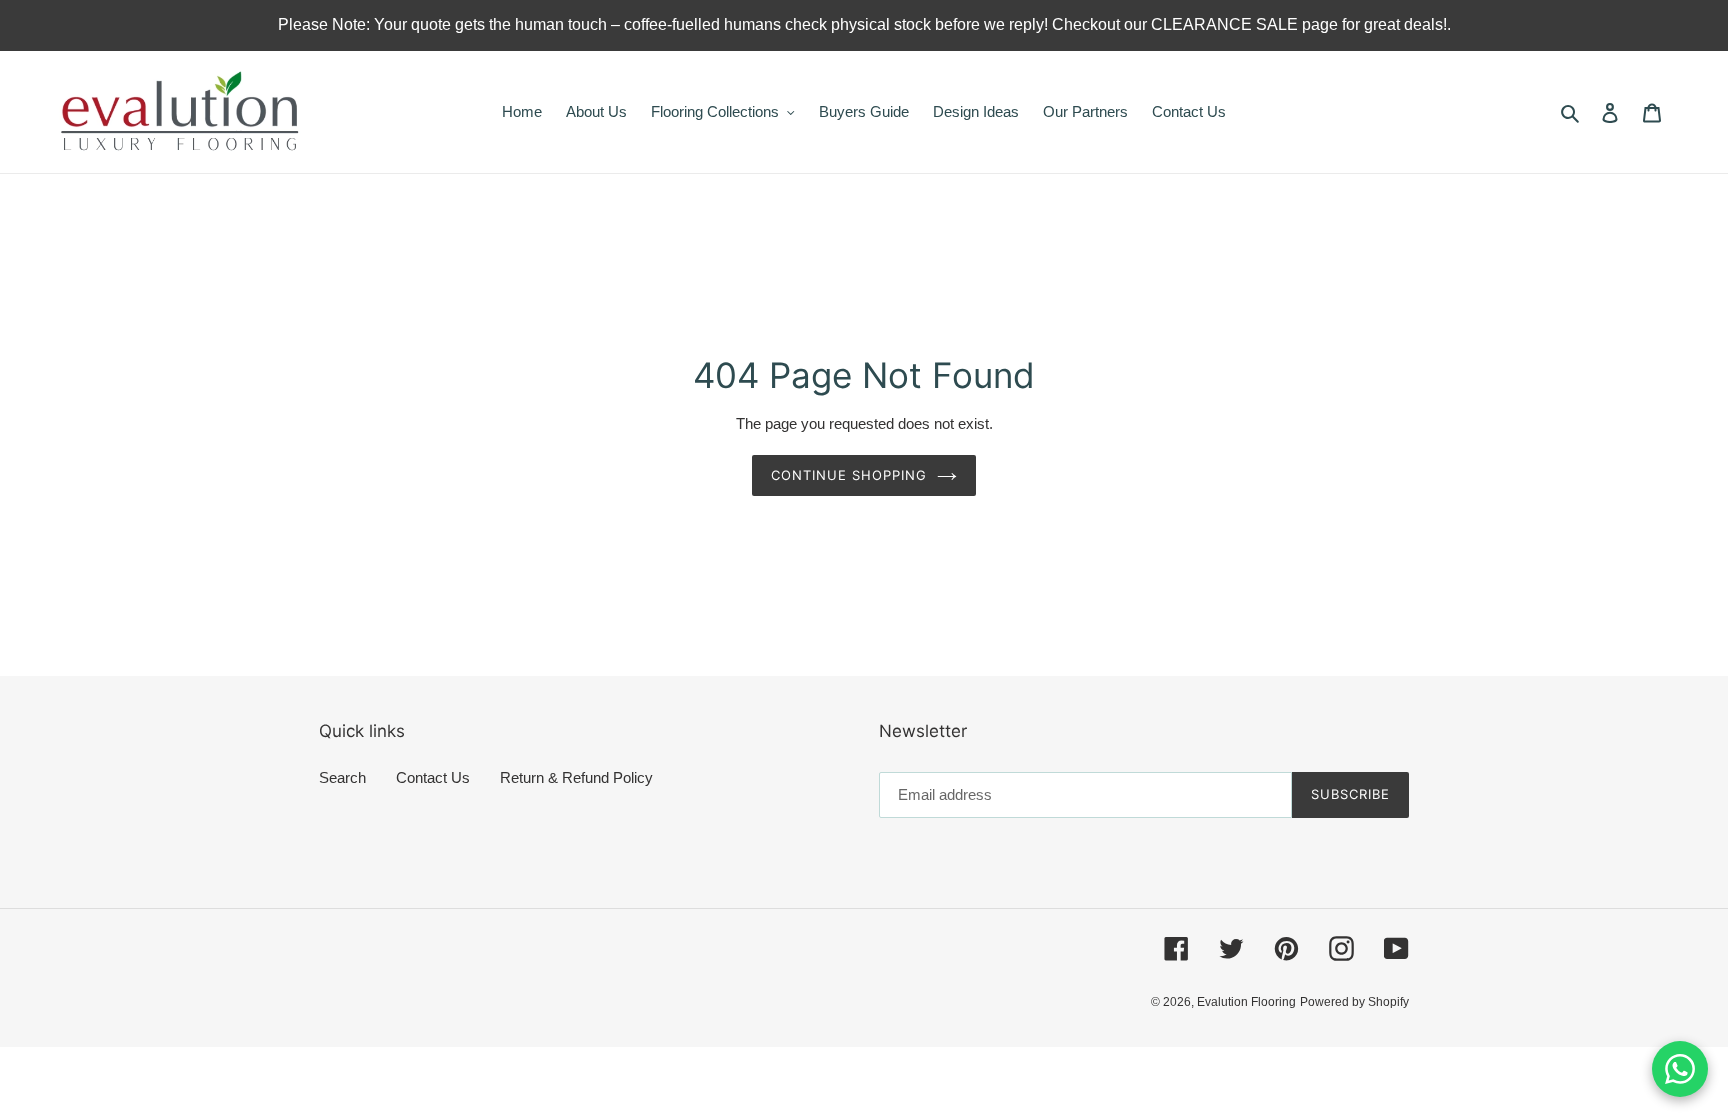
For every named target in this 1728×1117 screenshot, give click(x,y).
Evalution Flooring (1246, 1002)
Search (342, 777)
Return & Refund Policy (576, 777)
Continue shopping (849, 475)
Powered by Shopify (1354, 1002)
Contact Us (433, 777)
